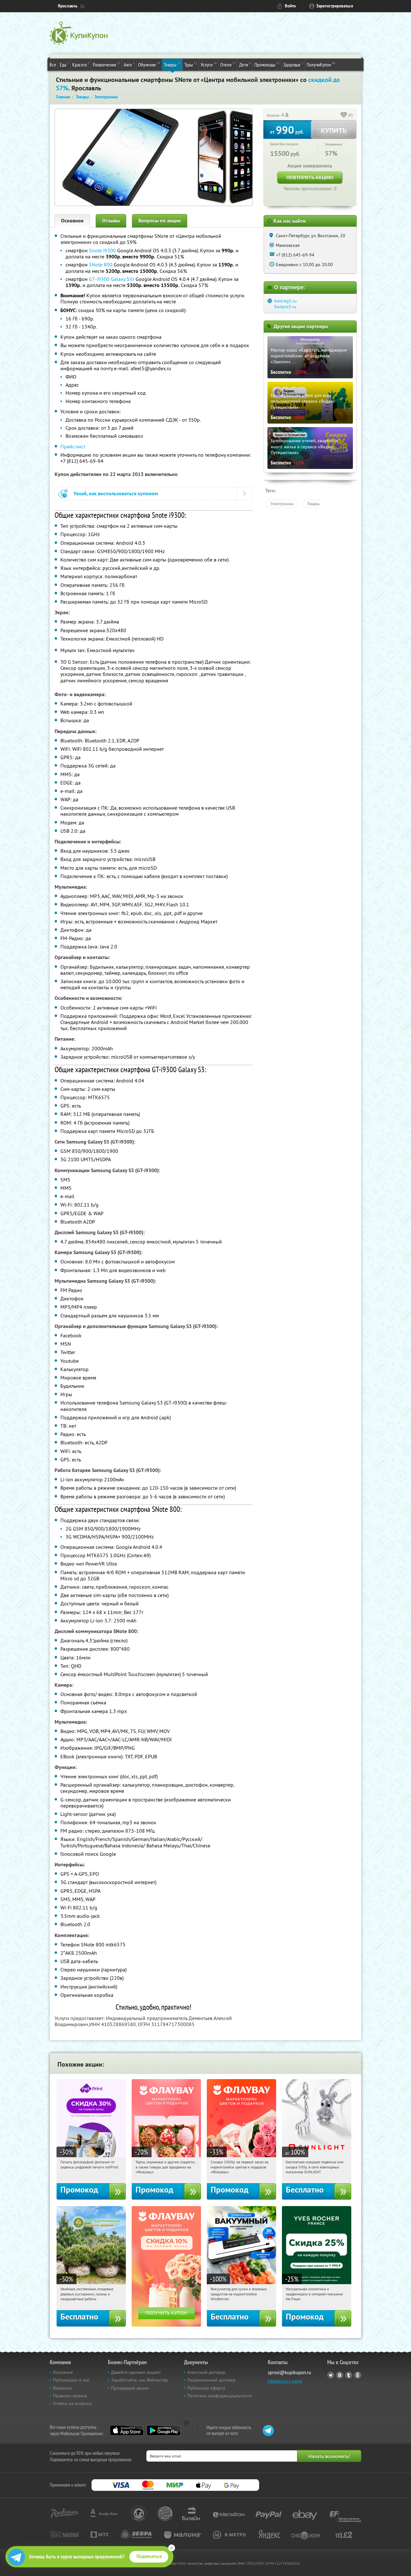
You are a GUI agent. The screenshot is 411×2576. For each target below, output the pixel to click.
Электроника (282, 504)
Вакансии (62, 2388)
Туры (191, 64)
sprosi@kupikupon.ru (289, 2372)
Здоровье (293, 64)
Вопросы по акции (160, 221)
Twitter (349, 2375)
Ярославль (68, 6)
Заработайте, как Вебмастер (140, 2380)
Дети (245, 64)
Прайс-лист (73, 446)
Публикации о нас (71, 2380)
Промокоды (267, 64)
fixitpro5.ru (285, 307)
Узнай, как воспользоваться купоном (116, 494)
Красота (81, 64)
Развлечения (106, 64)
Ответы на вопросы (72, 2403)
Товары (172, 64)
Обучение (149, 64)
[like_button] (344, 115)
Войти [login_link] (290, 6)
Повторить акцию (310, 177)
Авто (129, 64)
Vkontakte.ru (340, 2375)
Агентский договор (206, 2372)
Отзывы (111, 221)
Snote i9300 (102, 250)
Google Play (164, 2430)
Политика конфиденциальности (219, 2396)
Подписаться (149, 2556)
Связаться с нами (285, 2381)
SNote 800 (101, 265)
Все (53, 65)
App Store (127, 2430)
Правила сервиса (70, 2396)
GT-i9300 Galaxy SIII (112, 279)
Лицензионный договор (211, 2380)
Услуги (209, 64)
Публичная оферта (206, 2388)
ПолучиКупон (321, 64)
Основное (72, 221)
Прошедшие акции (130, 2388)
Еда (64, 64)
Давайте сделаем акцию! (136, 2372)
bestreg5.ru (285, 301)
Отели (228, 64)
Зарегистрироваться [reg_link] (335, 6)
